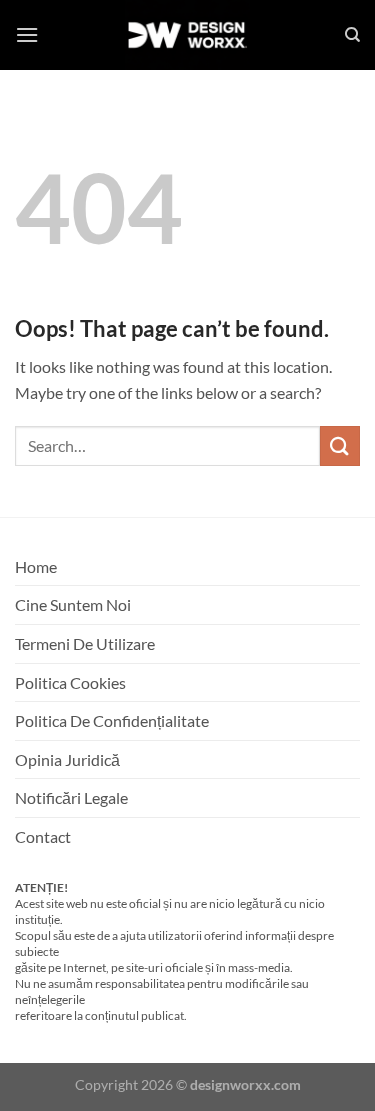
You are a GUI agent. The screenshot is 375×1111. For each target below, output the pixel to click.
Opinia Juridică (67, 759)
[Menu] (27, 34)
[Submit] (340, 445)
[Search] (352, 35)
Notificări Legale (71, 797)
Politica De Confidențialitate (112, 720)
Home (36, 566)
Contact (43, 836)
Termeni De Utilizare (85, 643)
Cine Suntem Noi (73, 604)
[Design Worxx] (188, 35)
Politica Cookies (70, 682)
